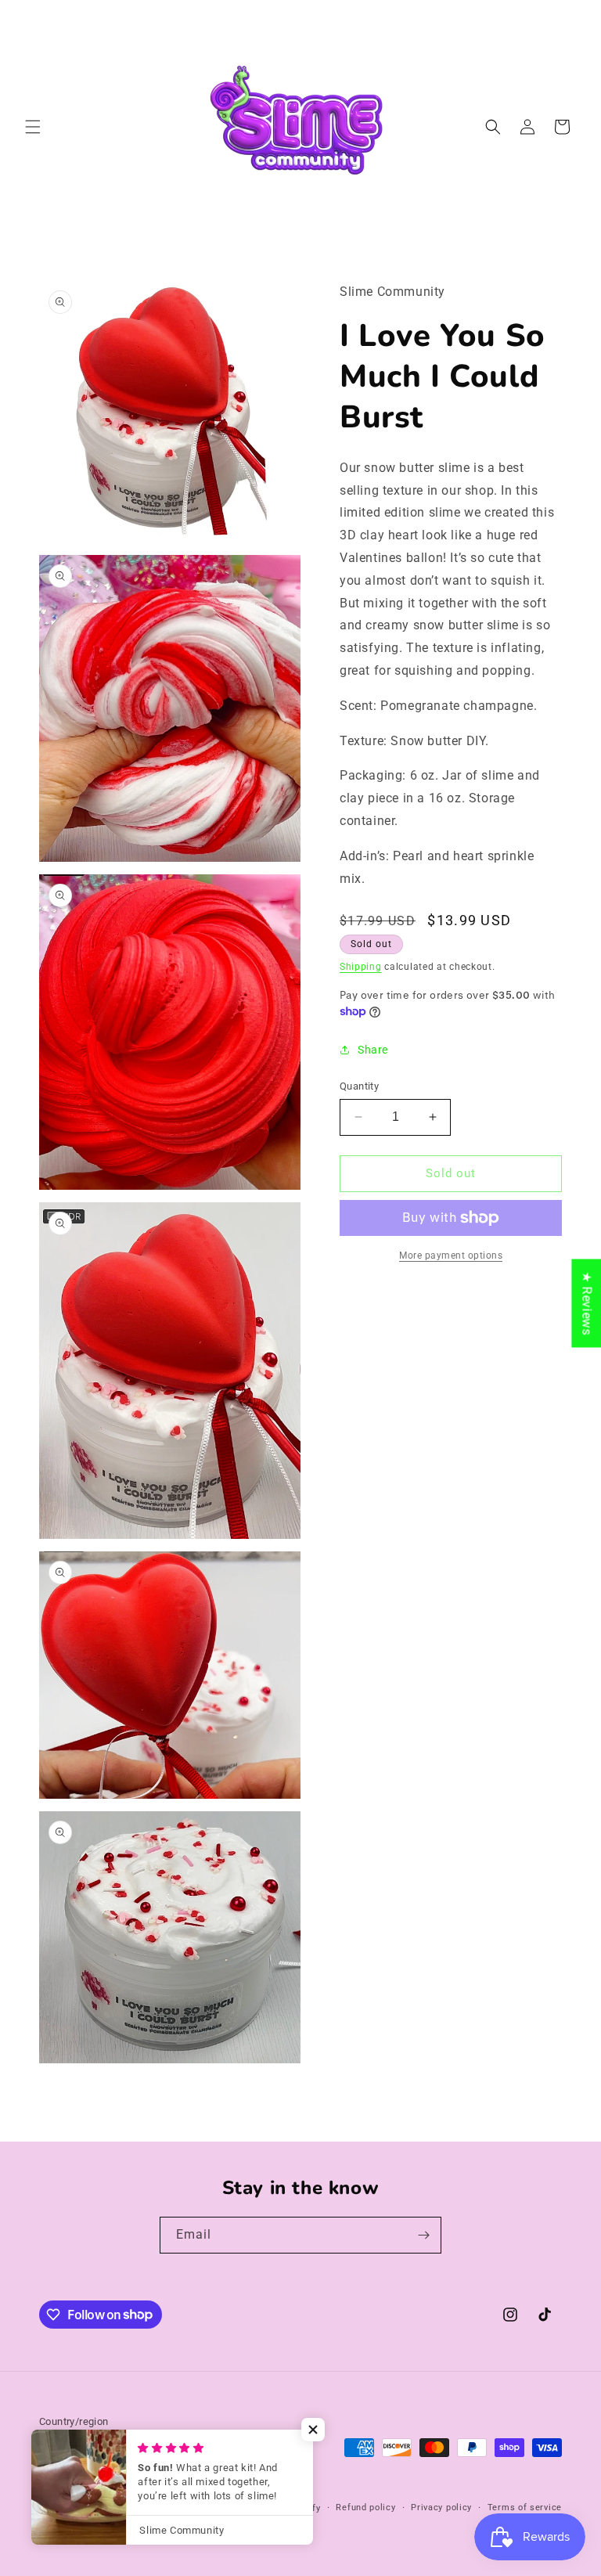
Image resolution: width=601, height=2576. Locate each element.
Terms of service (525, 2508)
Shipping (361, 967)
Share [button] (373, 1050)
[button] (33, 127)
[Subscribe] (423, 2235)
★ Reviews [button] (587, 1303)
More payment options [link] (451, 1256)
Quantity (359, 1086)
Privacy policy (441, 2508)
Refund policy (365, 2508)
